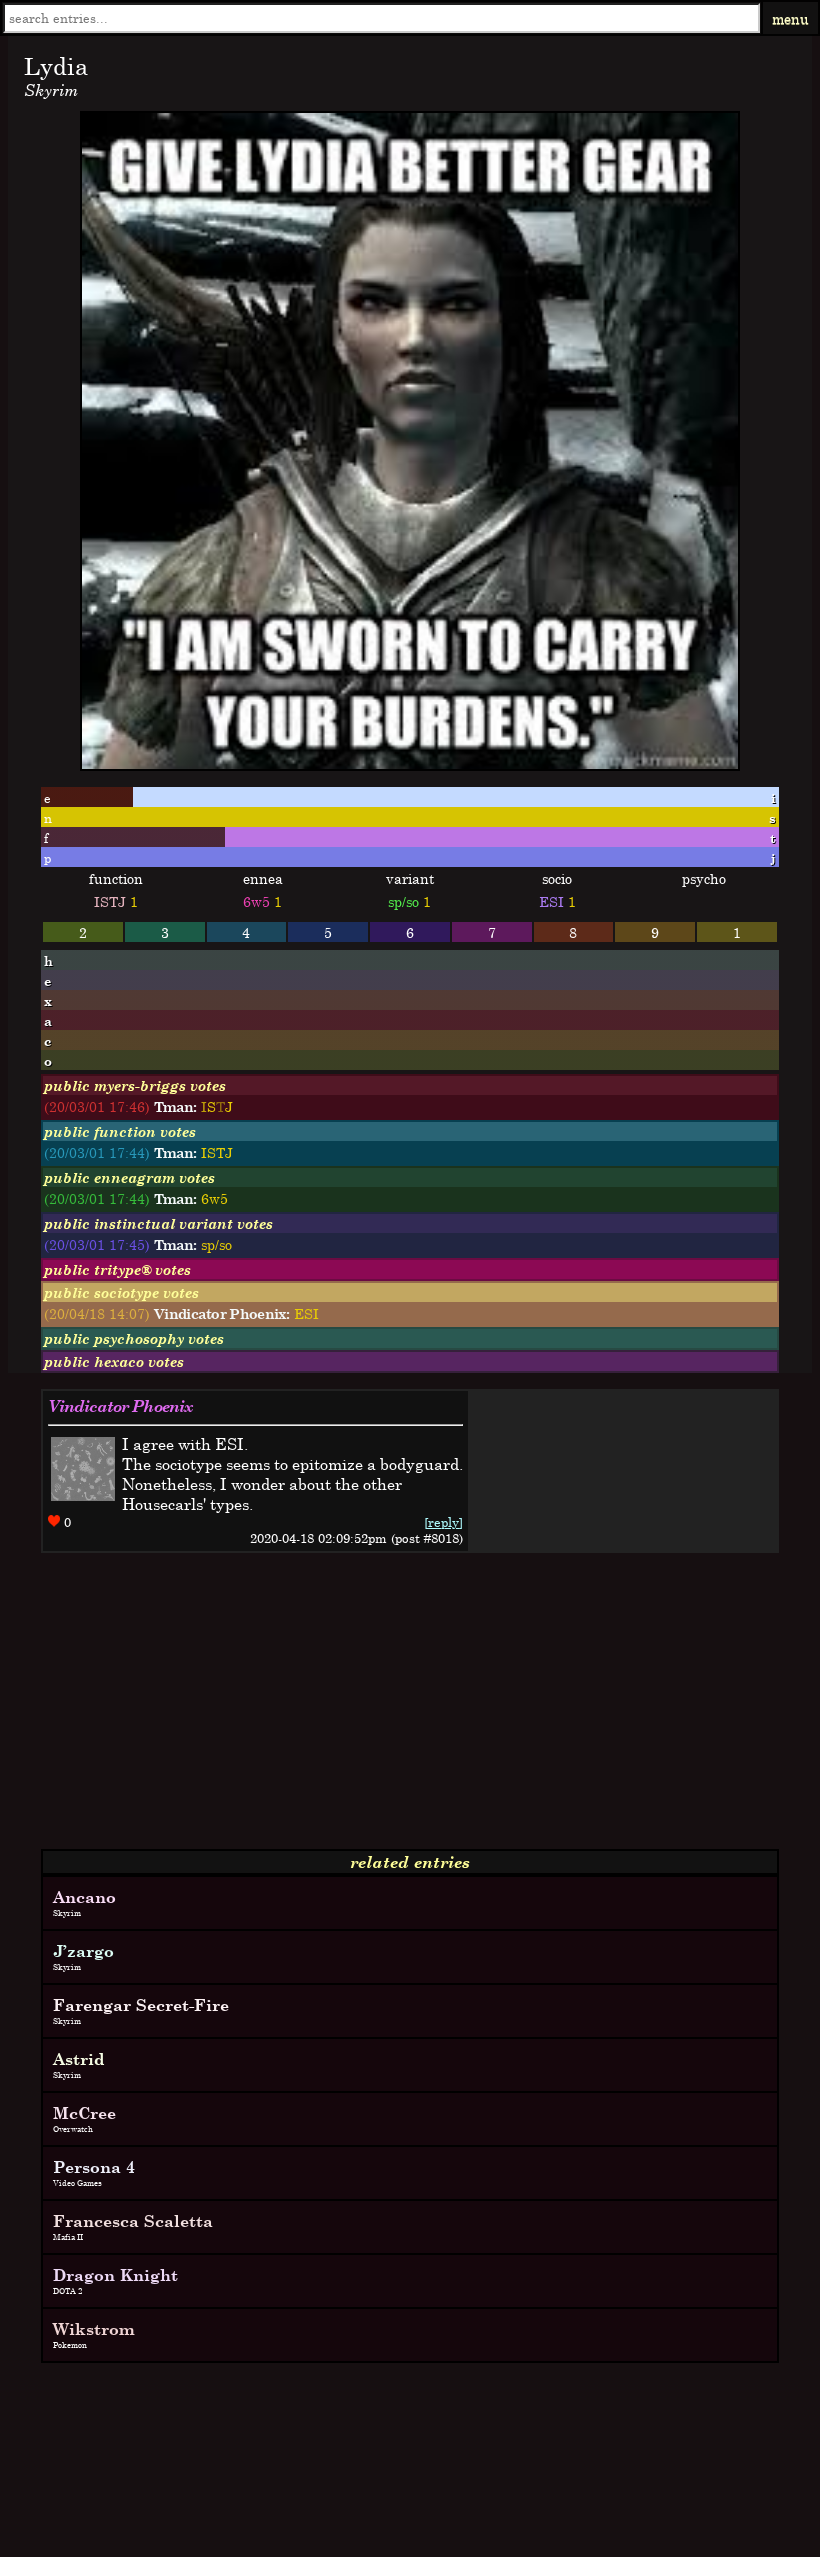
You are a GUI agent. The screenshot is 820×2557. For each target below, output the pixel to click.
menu (790, 18)
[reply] (443, 1522)
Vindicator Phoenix (120, 1406)
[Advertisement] (410, 1709)
